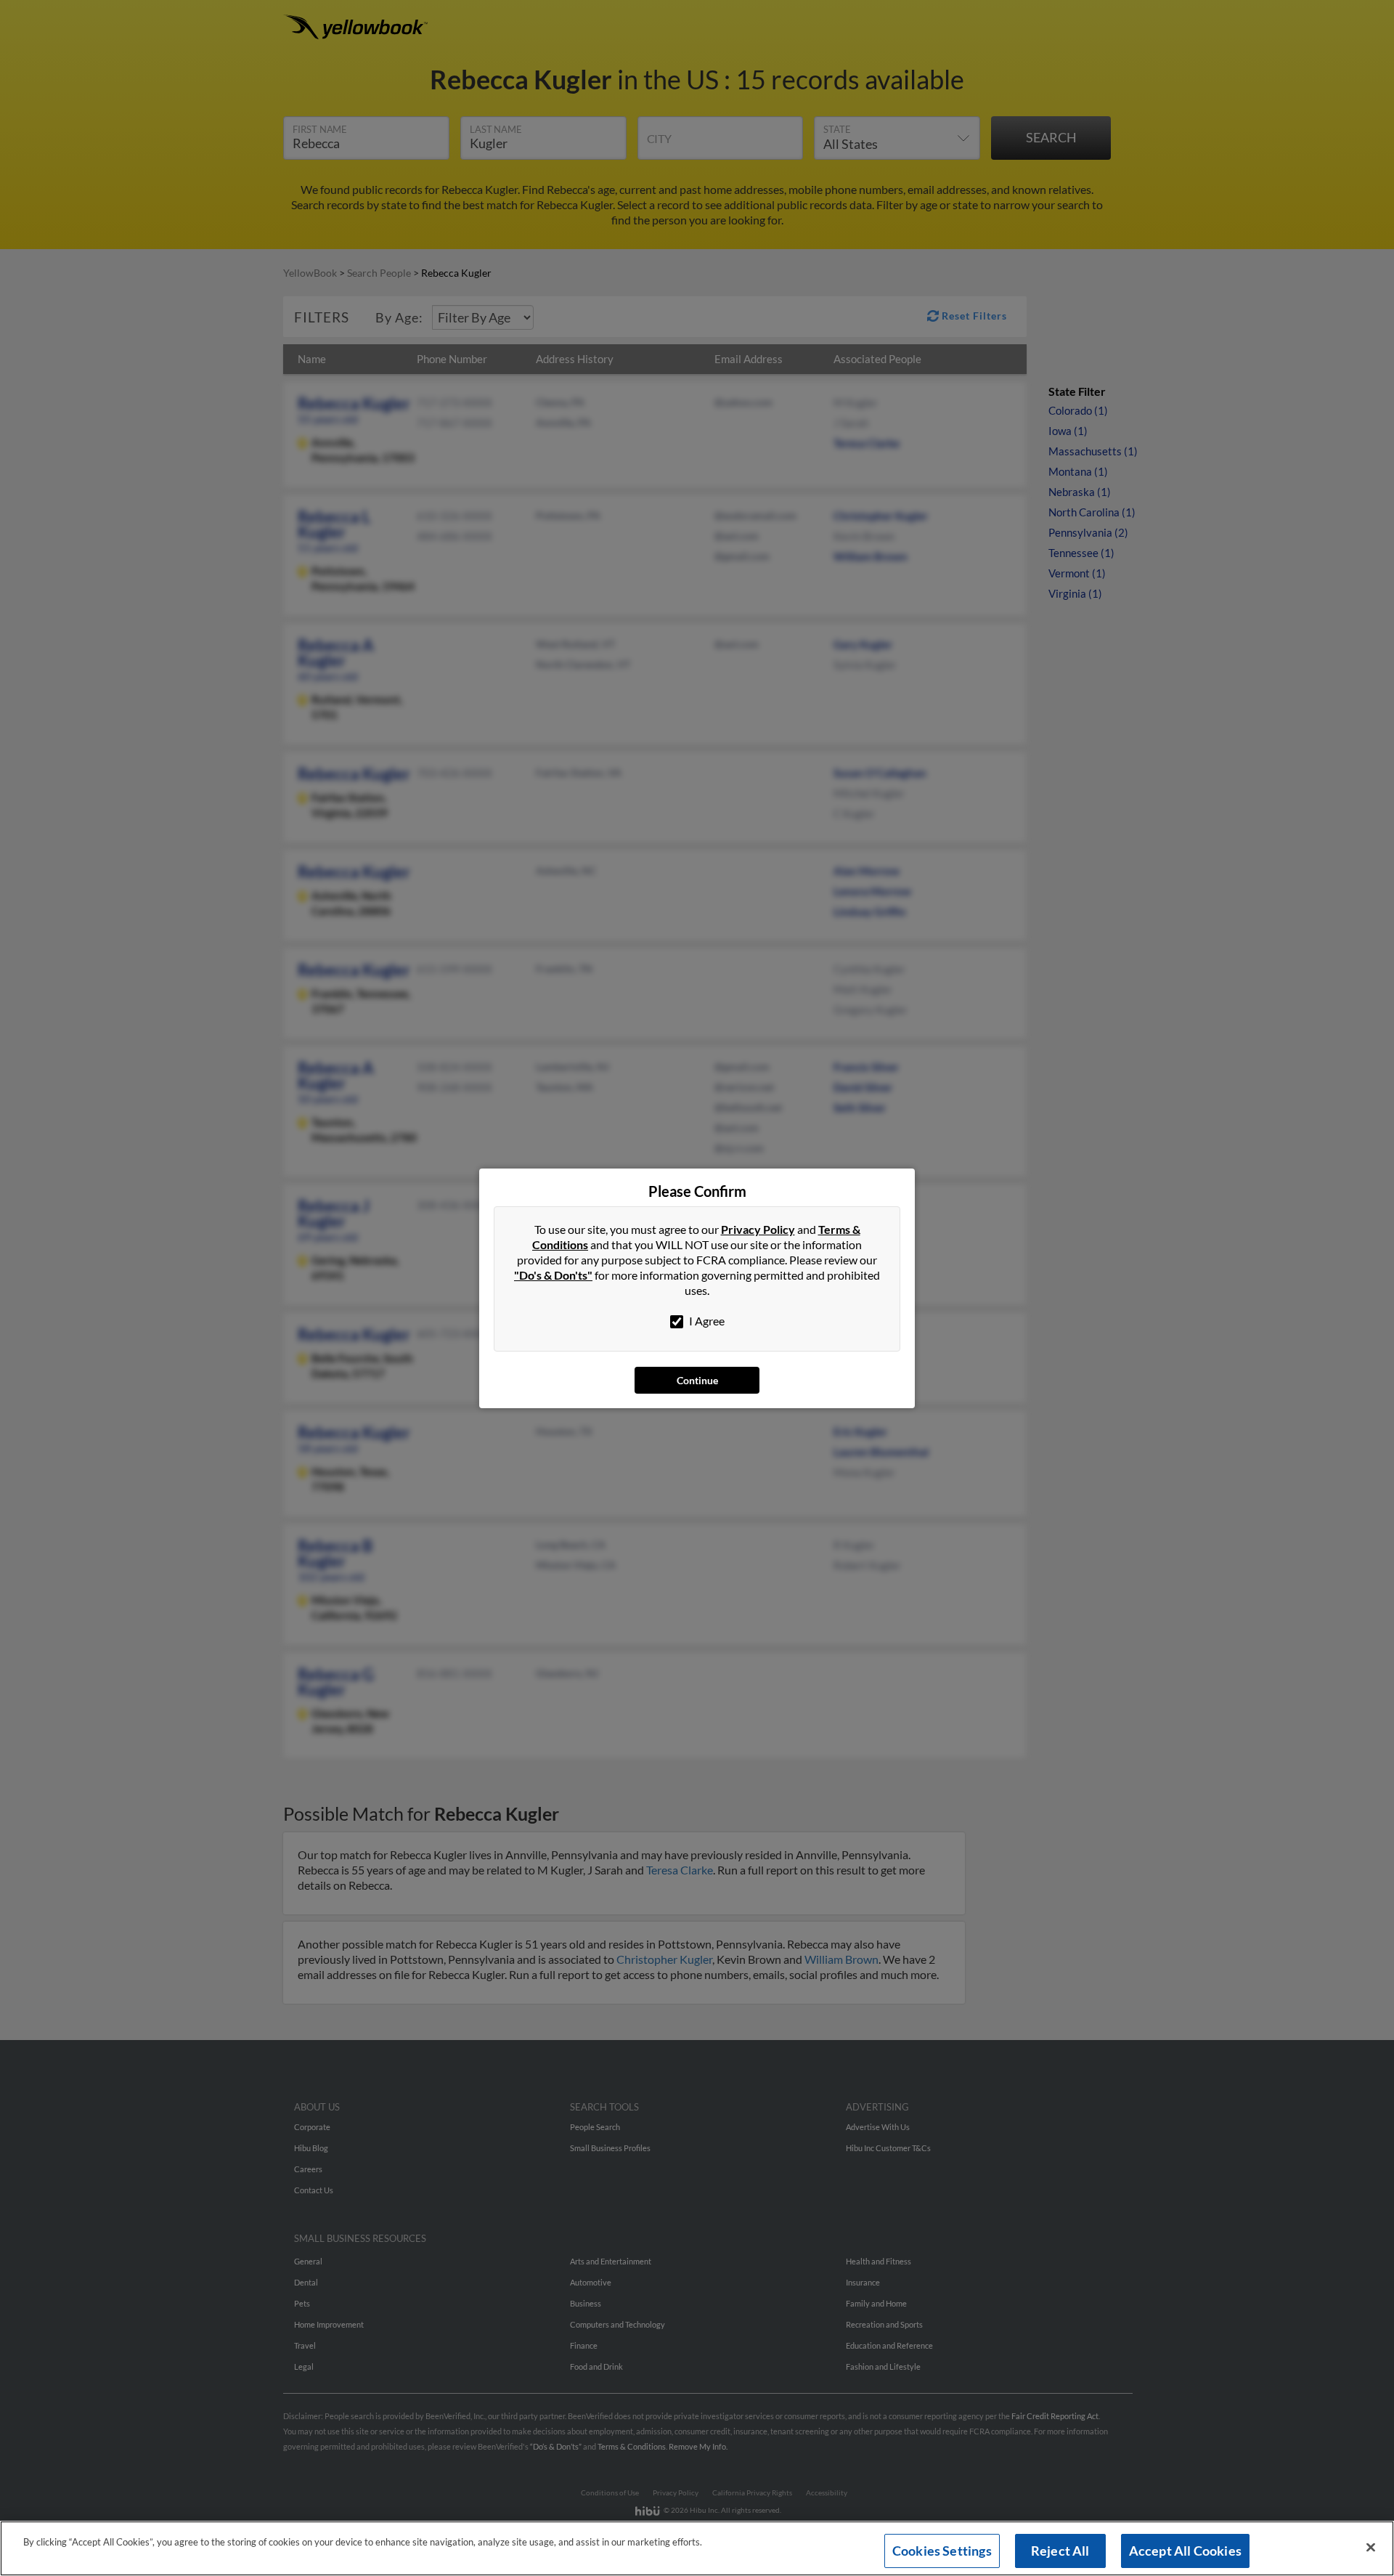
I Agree (706, 1321)
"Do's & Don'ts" (553, 1275)
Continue (697, 1380)
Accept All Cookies (1185, 2551)
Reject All (1060, 2551)
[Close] (1371, 2548)
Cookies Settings (942, 2551)
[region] (697, 2548)
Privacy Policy (758, 1229)
